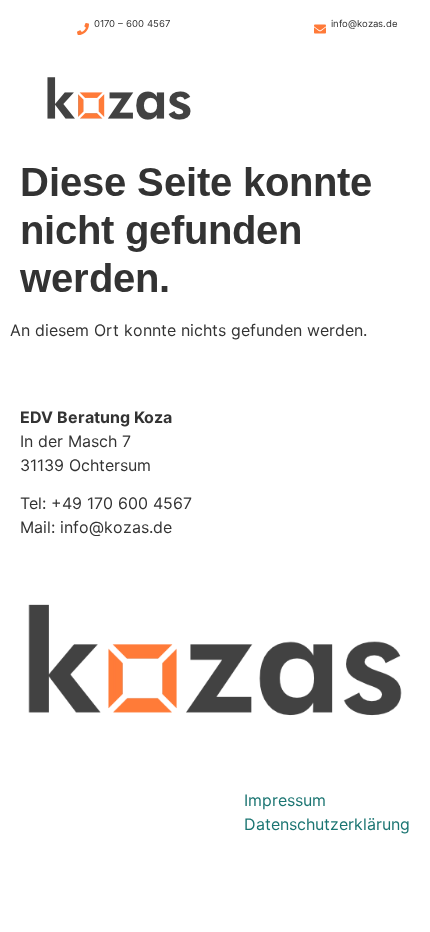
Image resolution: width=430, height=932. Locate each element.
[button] (311, 101)
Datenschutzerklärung (327, 824)
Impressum (285, 800)
